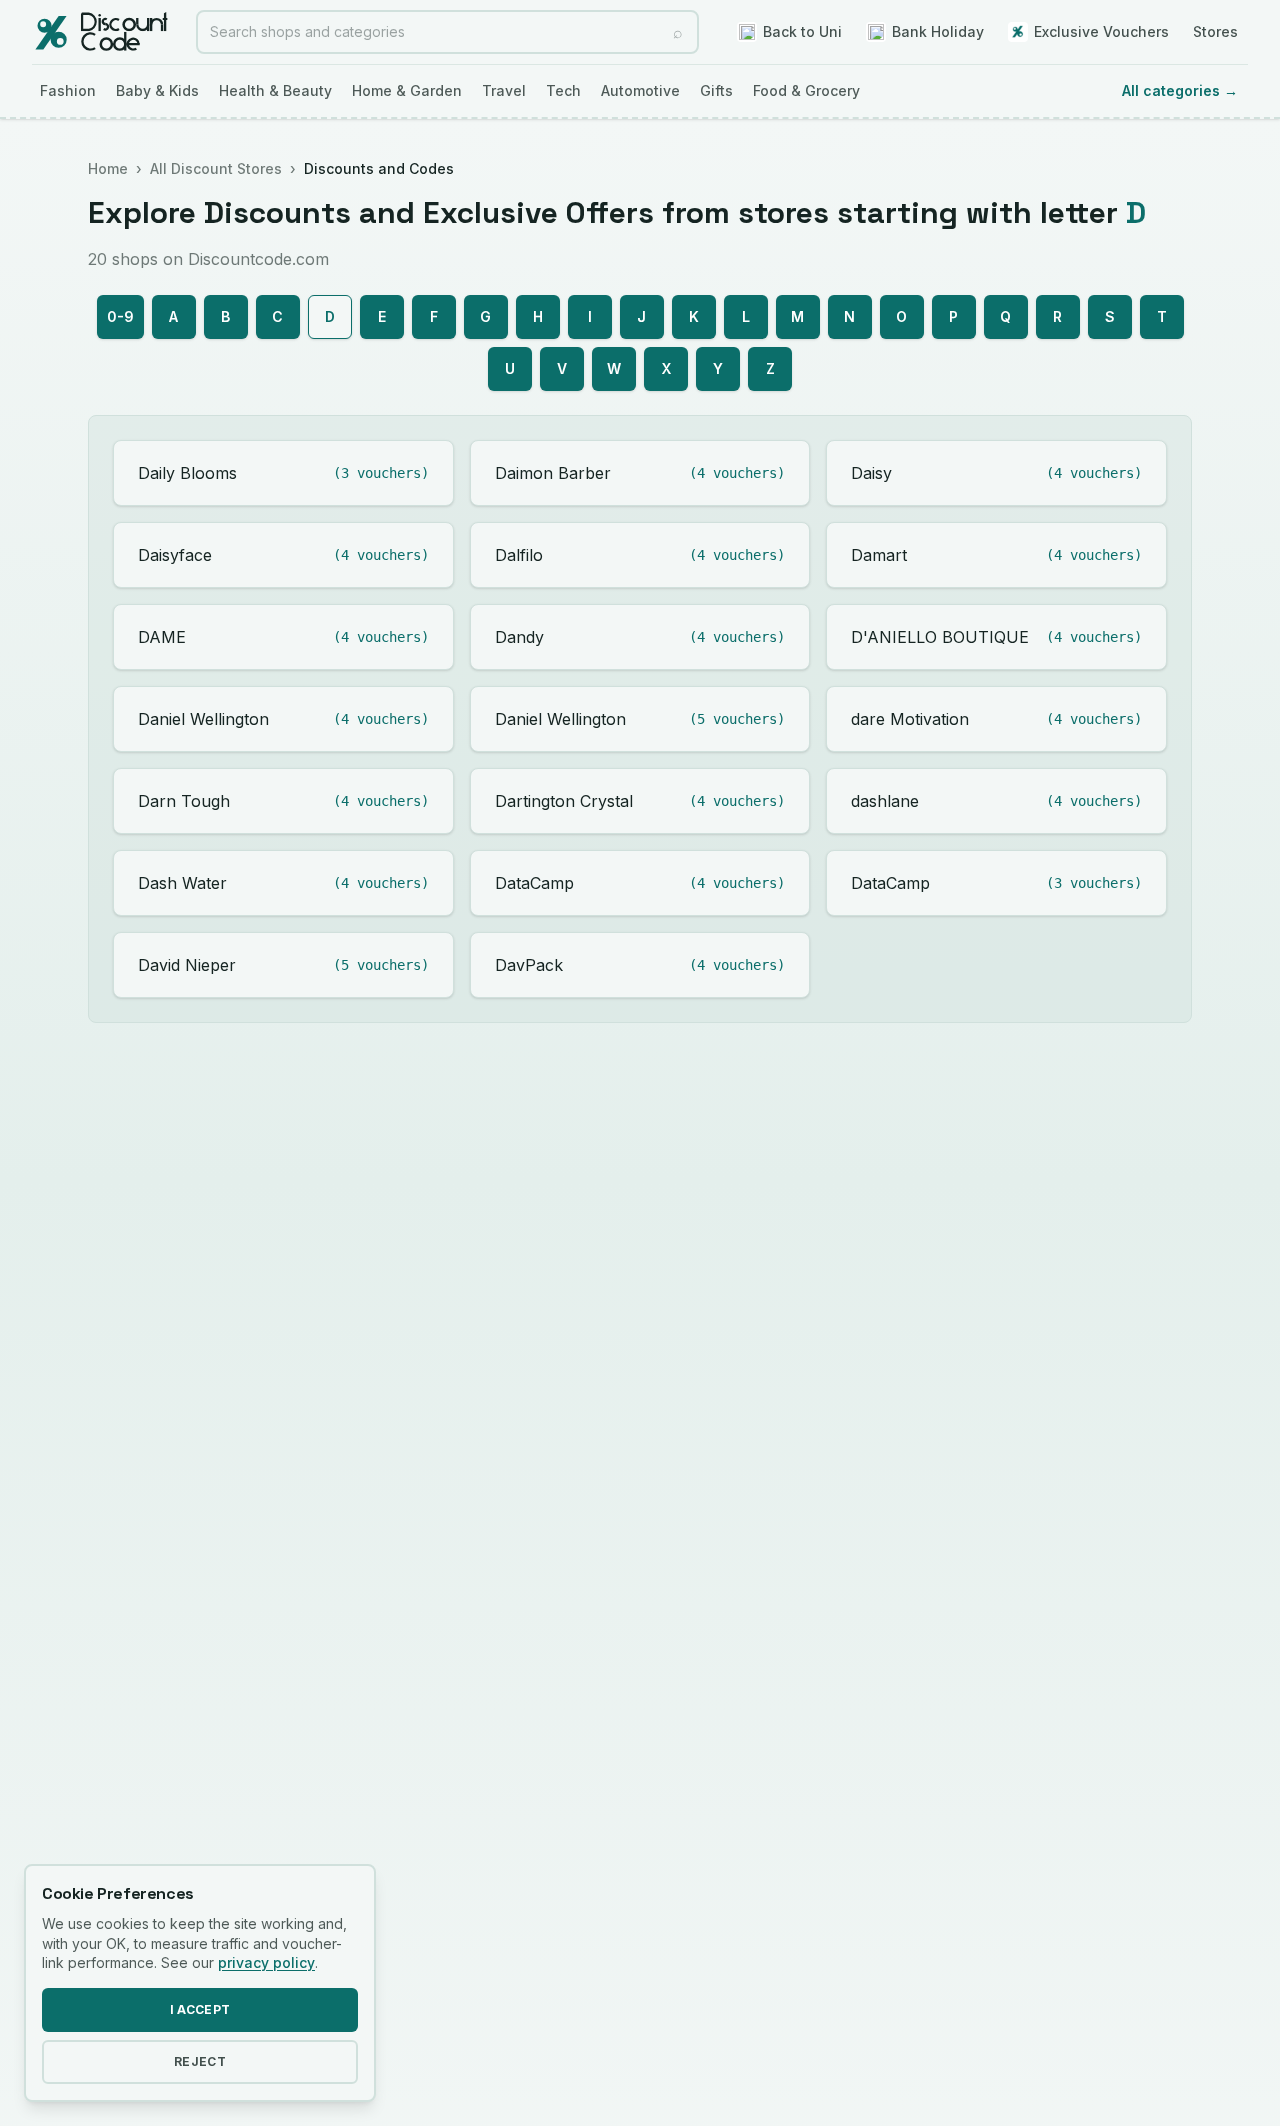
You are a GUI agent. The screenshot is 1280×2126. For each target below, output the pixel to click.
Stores (1215, 31)
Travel (504, 90)
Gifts (716, 90)
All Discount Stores (216, 168)
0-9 (120, 316)
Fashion (68, 90)
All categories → (1180, 90)
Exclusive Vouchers (1101, 31)
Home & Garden (407, 90)
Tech (563, 90)
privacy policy (266, 1962)
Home (108, 168)
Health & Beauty (275, 90)
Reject (200, 2061)
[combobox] (447, 32)
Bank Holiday (938, 31)
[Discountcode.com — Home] (100, 32)
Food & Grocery (806, 90)
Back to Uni (802, 31)
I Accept (200, 2009)
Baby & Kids (157, 90)
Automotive (640, 90)
